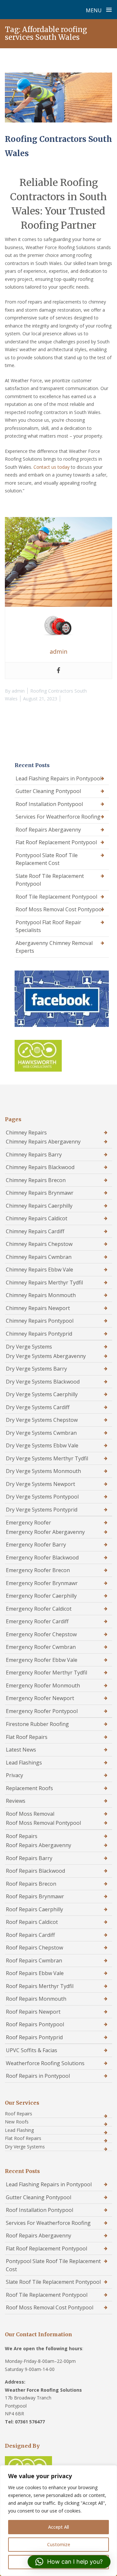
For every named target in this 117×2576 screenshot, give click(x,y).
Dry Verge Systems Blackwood (43, 1382)
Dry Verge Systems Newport (40, 1484)
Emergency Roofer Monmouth (43, 1685)
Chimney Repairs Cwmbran (39, 1257)
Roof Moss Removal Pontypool (43, 1823)
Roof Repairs (22, 1836)
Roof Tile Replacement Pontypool (56, 897)
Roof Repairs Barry (29, 1858)
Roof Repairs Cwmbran (34, 1961)
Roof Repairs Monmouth (36, 1999)
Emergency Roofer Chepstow (41, 1634)
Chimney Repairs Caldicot (37, 1218)
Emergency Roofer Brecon (38, 1570)
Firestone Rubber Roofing (37, 1724)
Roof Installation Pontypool (49, 804)
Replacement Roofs (29, 1788)
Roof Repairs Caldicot (32, 1922)
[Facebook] (58, 671)
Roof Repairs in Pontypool (38, 2076)
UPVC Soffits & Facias (32, 2050)
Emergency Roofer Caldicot (39, 1609)
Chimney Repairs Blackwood (40, 1167)
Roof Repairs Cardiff (30, 1935)
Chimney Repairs (26, 1133)
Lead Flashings (24, 1763)
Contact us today (52, 467)
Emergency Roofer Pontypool (42, 1711)
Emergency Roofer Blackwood (42, 1558)
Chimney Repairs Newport (38, 1308)
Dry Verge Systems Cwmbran (41, 1433)
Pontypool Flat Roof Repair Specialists (48, 926)
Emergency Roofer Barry (36, 1545)
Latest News (21, 1750)
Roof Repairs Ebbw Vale (35, 1973)
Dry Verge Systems (29, 1347)
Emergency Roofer (28, 1523)
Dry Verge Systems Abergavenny (46, 1356)
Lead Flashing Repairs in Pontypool (58, 778)
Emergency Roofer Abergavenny (45, 1532)
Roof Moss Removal (30, 1814)
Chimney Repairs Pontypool (40, 1321)
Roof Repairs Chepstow (34, 1948)
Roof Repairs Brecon (31, 1884)
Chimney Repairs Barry (34, 1155)
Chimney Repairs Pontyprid (39, 1334)
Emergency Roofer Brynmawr (42, 1583)
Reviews (16, 1801)
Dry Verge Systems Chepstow (42, 1420)
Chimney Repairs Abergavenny (43, 1142)
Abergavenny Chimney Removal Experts (54, 947)
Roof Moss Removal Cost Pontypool (59, 909)
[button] (69, 2562)
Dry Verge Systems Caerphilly (42, 1394)
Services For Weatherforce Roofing (58, 817)
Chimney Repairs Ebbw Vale (39, 1270)
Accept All (58, 2527)
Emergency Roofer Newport (40, 1698)
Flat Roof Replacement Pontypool (56, 842)
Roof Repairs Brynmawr (35, 1896)
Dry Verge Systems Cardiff (38, 1407)
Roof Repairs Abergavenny (48, 830)
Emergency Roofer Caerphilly (41, 1596)
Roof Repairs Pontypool (35, 2024)
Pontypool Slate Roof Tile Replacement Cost (47, 859)
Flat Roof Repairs (27, 1737)
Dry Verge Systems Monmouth (43, 1471)
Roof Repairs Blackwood (35, 1871)
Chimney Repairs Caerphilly (39, 1206)
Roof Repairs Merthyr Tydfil (40, 1986)
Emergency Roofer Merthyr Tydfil (46, 1673)
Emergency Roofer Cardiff (37, 1621)
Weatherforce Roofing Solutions (45, 2063)
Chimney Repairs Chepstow (39, 1244)
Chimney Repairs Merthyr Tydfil (44, 1282)
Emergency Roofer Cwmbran (41, 1647)
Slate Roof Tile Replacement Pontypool (50, 880)
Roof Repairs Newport (33, 2012)
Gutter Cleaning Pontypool (48, 791)
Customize (59, 2544)
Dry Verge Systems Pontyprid (42, 1510)
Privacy (14, 1775)
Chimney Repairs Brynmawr (40, 1193)
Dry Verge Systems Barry (36, 1369)
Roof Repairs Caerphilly (34, 1909)
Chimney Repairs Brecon (36, 1180)
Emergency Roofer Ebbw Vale (42, 1660)
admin (18, 691)
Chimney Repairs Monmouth (41, 1295)
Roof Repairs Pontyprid (34, 2037)
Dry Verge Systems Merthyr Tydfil (47, 1458)
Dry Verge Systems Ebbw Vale (42, 1445)
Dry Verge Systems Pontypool (42, 1497)
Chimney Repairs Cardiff (35, 1231)
